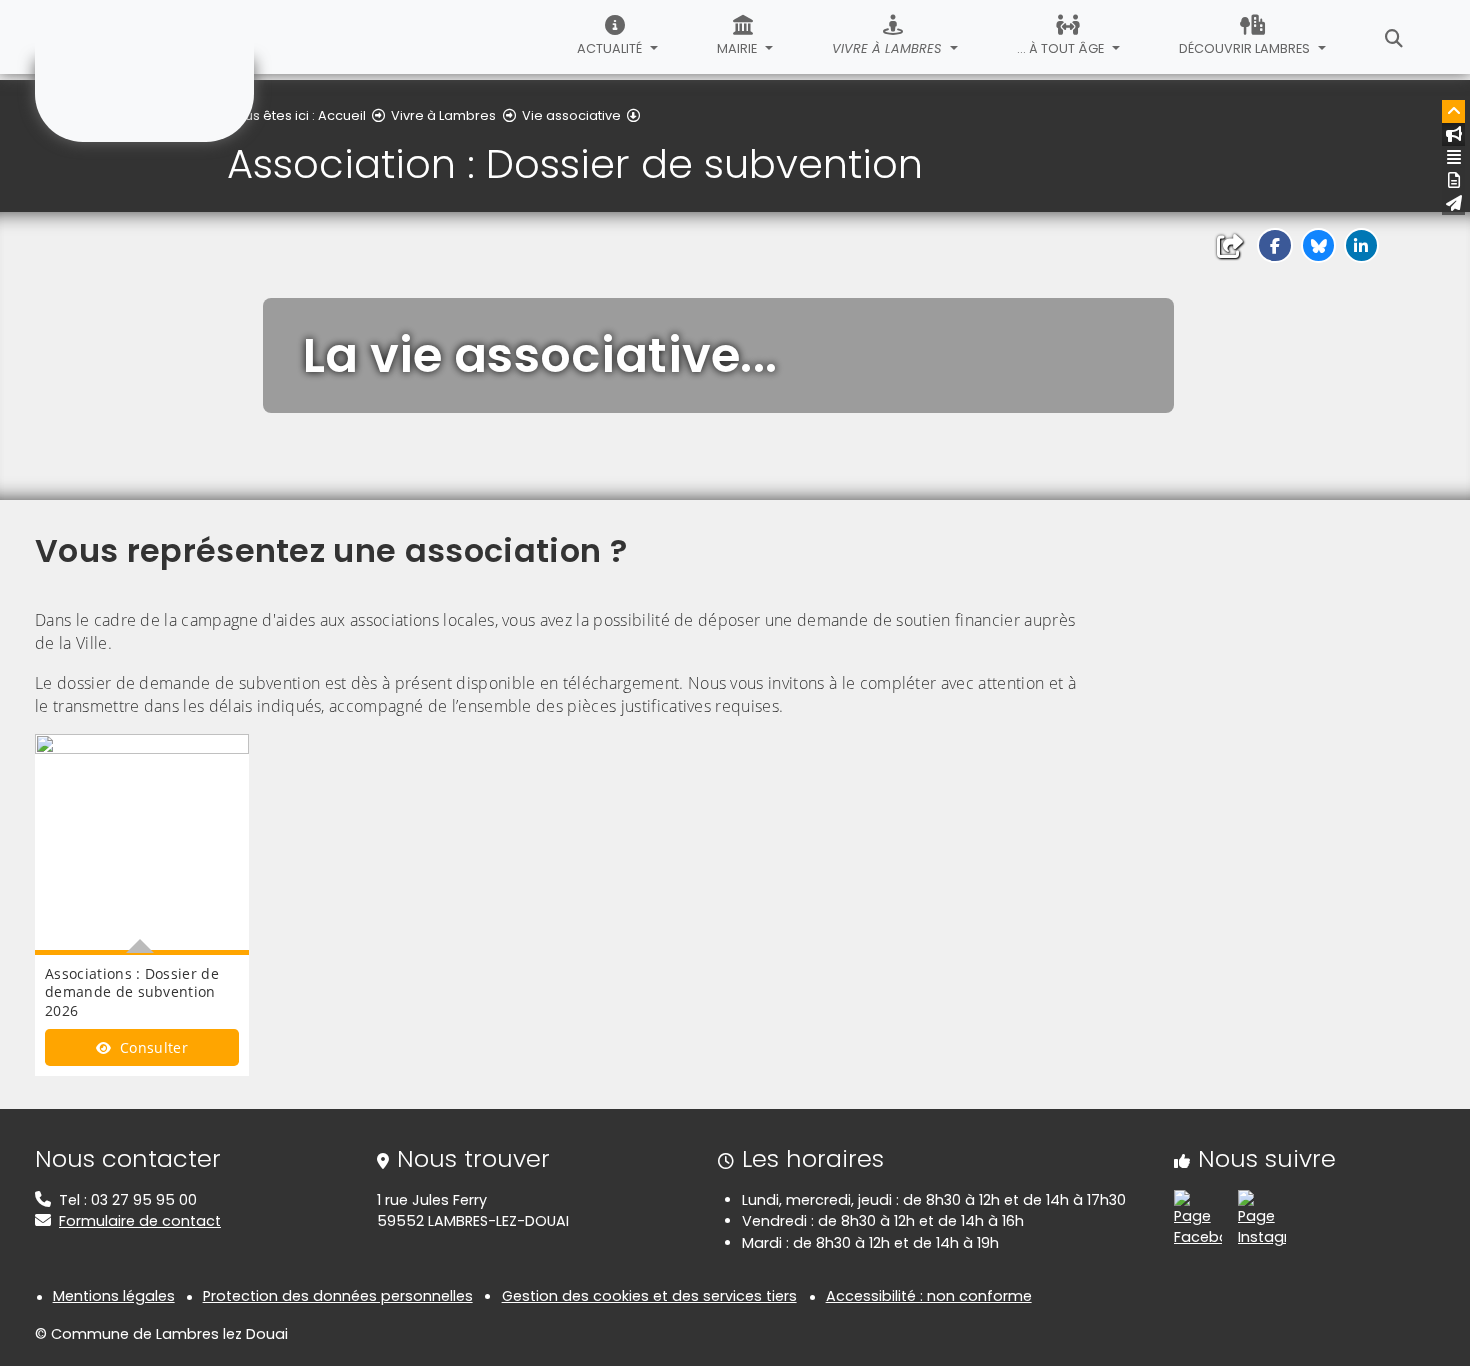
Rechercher (1394, 37)
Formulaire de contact (140, 1221)
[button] (1274, 245)
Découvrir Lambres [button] (1246, 48)
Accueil (342, 115)
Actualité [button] (611, 48)
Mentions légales (114, 1296)
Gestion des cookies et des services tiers (649, 1296)
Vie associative (571, 115)
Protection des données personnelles (338, 1296)
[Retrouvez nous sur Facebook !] (1198, 1218)
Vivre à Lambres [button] (888, 48)
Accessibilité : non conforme (929, 1296)
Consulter (152, 1047)
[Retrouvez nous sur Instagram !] (1262, 1218)
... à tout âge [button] (1062, 48)
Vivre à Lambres (443, 115)
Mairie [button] (738, 48)
